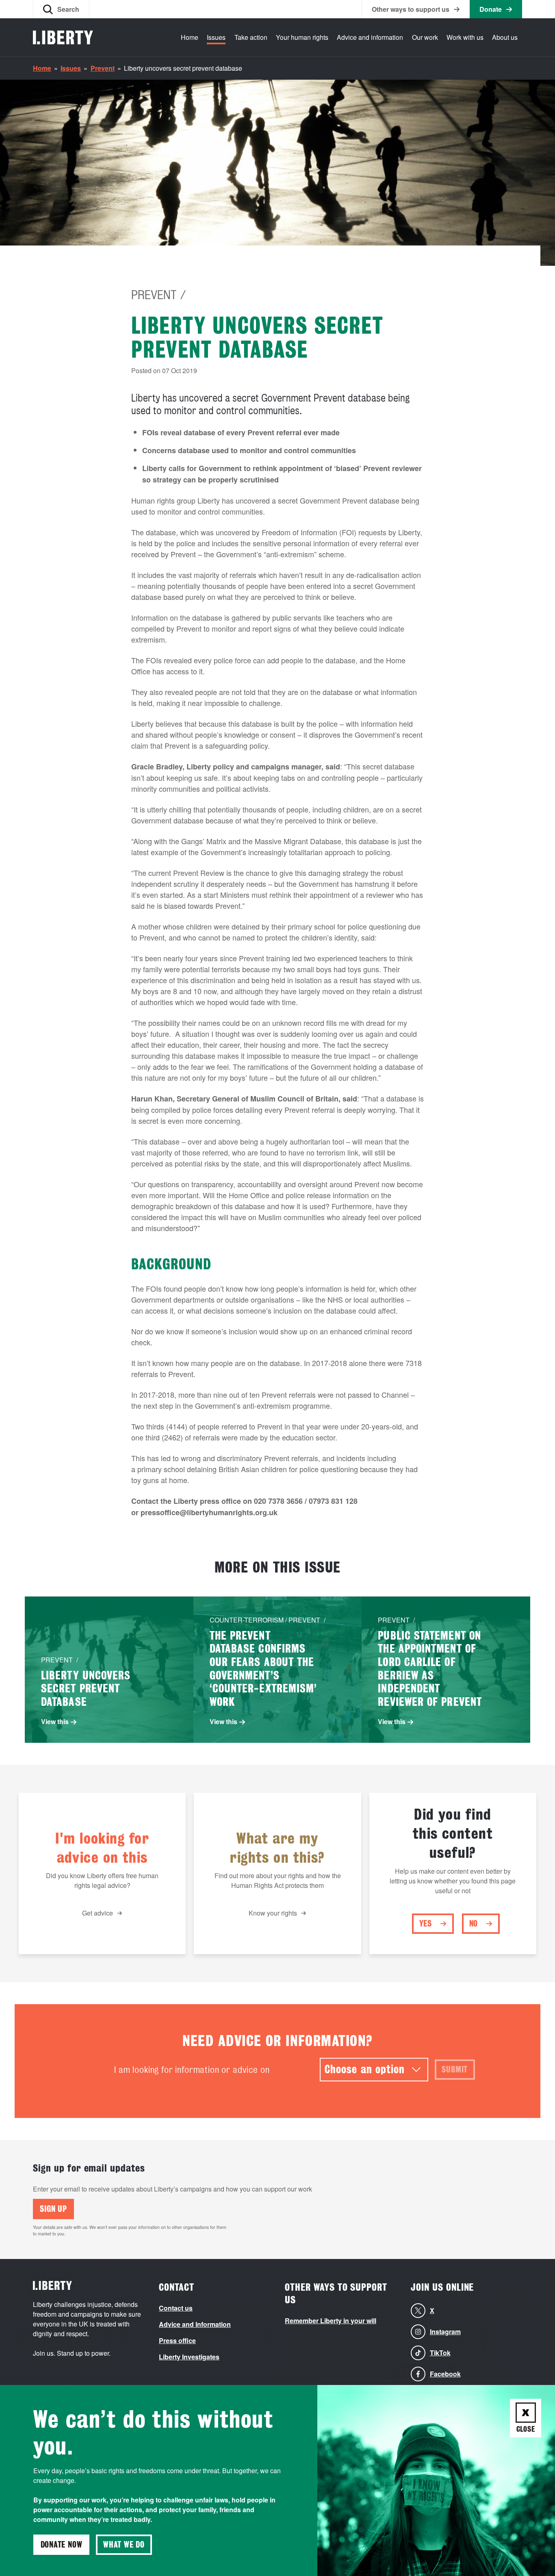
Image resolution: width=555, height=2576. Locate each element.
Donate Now (62, 2545)
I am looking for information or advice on (192, 2070)
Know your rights (273, 1913)
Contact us (176, 2308)
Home (190, 37)
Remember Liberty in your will (331, 2321)
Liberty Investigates (189, 2357)
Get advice (98, 1913)
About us (505, 37)
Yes (426, 1924)
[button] (61, 9)
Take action (251, 37)
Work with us (465, 37)
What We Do (124, 2545)
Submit (455, 2070)
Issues (216, 37)
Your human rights (302, 37)
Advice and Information (195, 2324)
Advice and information (370, 37)
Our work (425, 37)
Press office (177, 2340)
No (474, 1924)
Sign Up (53, 2209)
